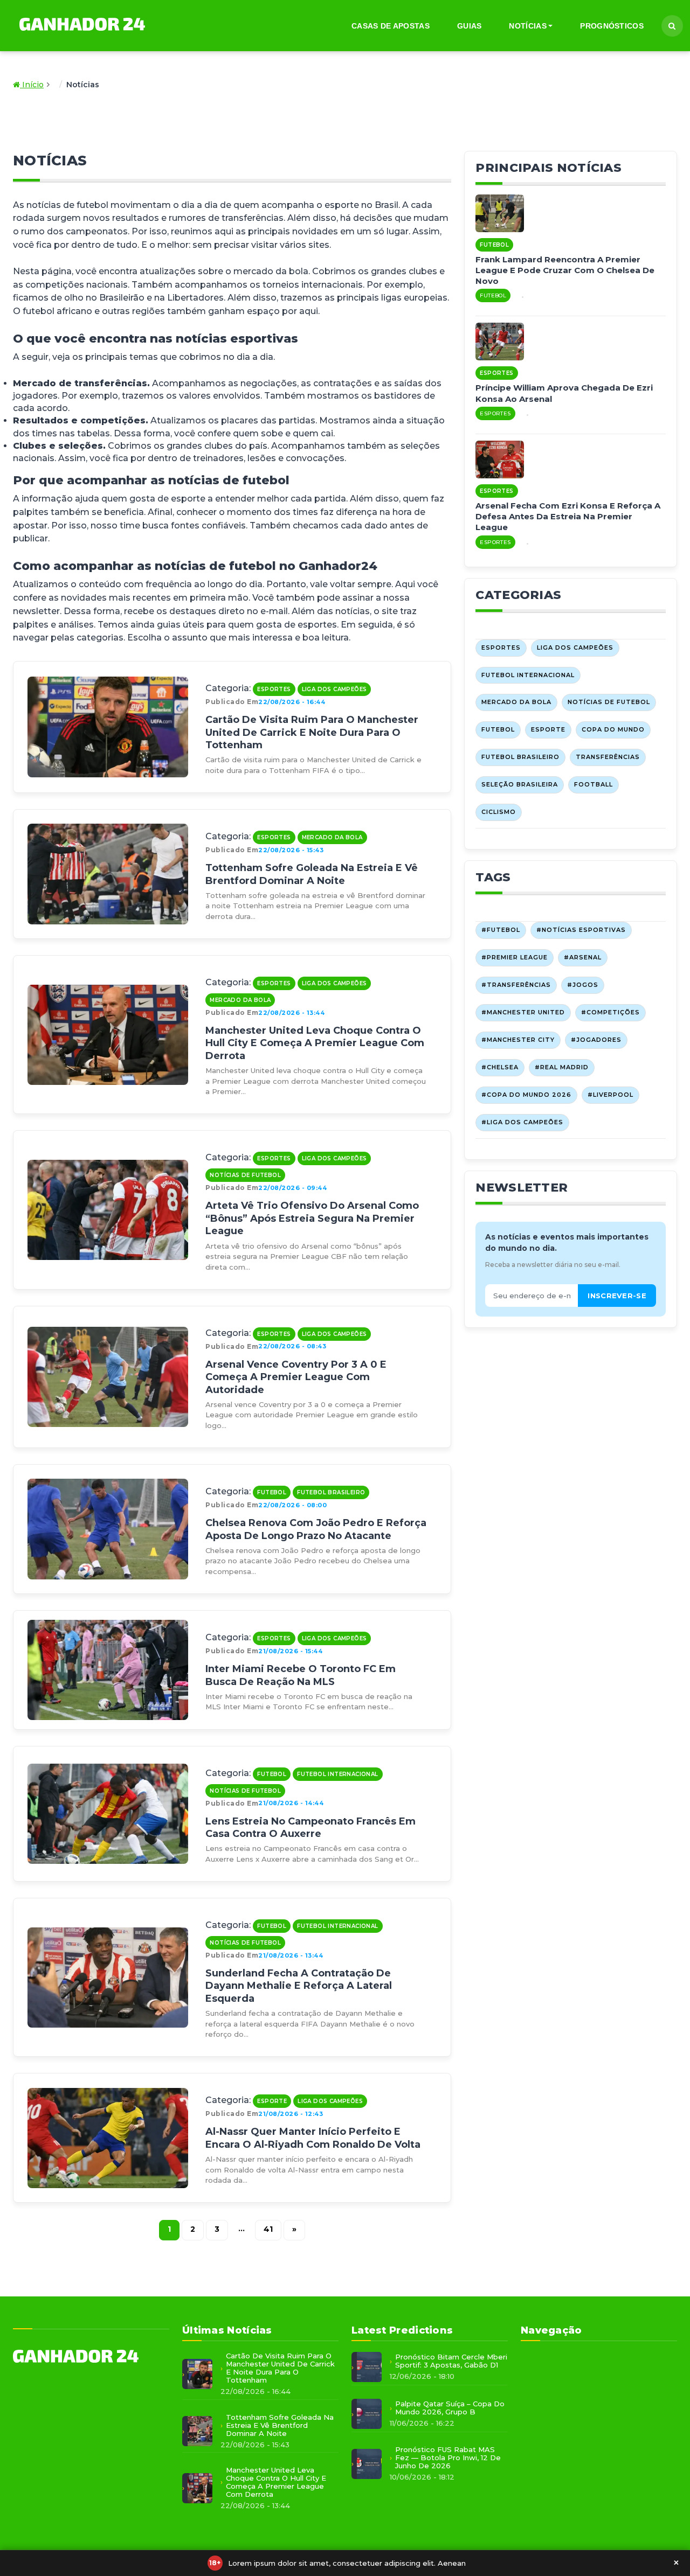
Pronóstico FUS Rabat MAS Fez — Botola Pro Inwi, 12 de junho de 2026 (448, 2458)
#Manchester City (518, 1040)
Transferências (608, 757)
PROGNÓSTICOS (612, 26)
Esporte (272, 2101)
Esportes (274, 689)
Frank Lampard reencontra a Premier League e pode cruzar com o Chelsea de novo (565, 270)
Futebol (272, 1492)
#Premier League (515, 957)
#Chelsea (500, 1067)
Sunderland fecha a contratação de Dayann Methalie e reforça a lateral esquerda (299, 1986)
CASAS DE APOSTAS (391, 26)
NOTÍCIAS (527, 26)
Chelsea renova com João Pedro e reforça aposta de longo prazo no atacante (316, 1529)
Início (32, 85)
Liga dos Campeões (334, 689)
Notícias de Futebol (245, 1175)
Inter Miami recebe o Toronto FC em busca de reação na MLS (301, 1675)
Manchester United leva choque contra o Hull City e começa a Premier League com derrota (315, 1043)
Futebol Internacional (337, 1774)
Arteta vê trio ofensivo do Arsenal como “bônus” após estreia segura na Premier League (312, 1218)
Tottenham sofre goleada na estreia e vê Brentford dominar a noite (312, 874)
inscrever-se (617, 1296)
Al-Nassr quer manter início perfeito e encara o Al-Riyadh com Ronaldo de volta (313, 2138)
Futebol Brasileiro (331, 1492)
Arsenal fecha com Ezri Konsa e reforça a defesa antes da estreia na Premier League (568, 517)
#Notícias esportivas (581, 930)
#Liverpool (610, 1095)
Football (594, 784)
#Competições (610, 1012)
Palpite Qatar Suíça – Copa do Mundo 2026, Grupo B (450, 2408)
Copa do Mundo (613, 729)
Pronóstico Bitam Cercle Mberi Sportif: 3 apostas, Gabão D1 (451, 2361)
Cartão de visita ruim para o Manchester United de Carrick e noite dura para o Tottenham (312, 732)
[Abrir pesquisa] (672, 26)
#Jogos (583, 985)
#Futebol (501, 930)
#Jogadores (596, 1040)
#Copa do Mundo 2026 (526, 1095)
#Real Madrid (562, 1067)
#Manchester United (523, 1012)
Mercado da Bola (332, 837)
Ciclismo (499, 812)
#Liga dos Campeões (522, 1122)
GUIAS (470, 26)
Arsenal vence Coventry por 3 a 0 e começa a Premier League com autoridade (296, 1377)
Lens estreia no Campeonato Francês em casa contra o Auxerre (310, 1827)
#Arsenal (583, 957)
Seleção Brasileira (520, 784)
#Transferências (516, 985)
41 (268, 2229)
